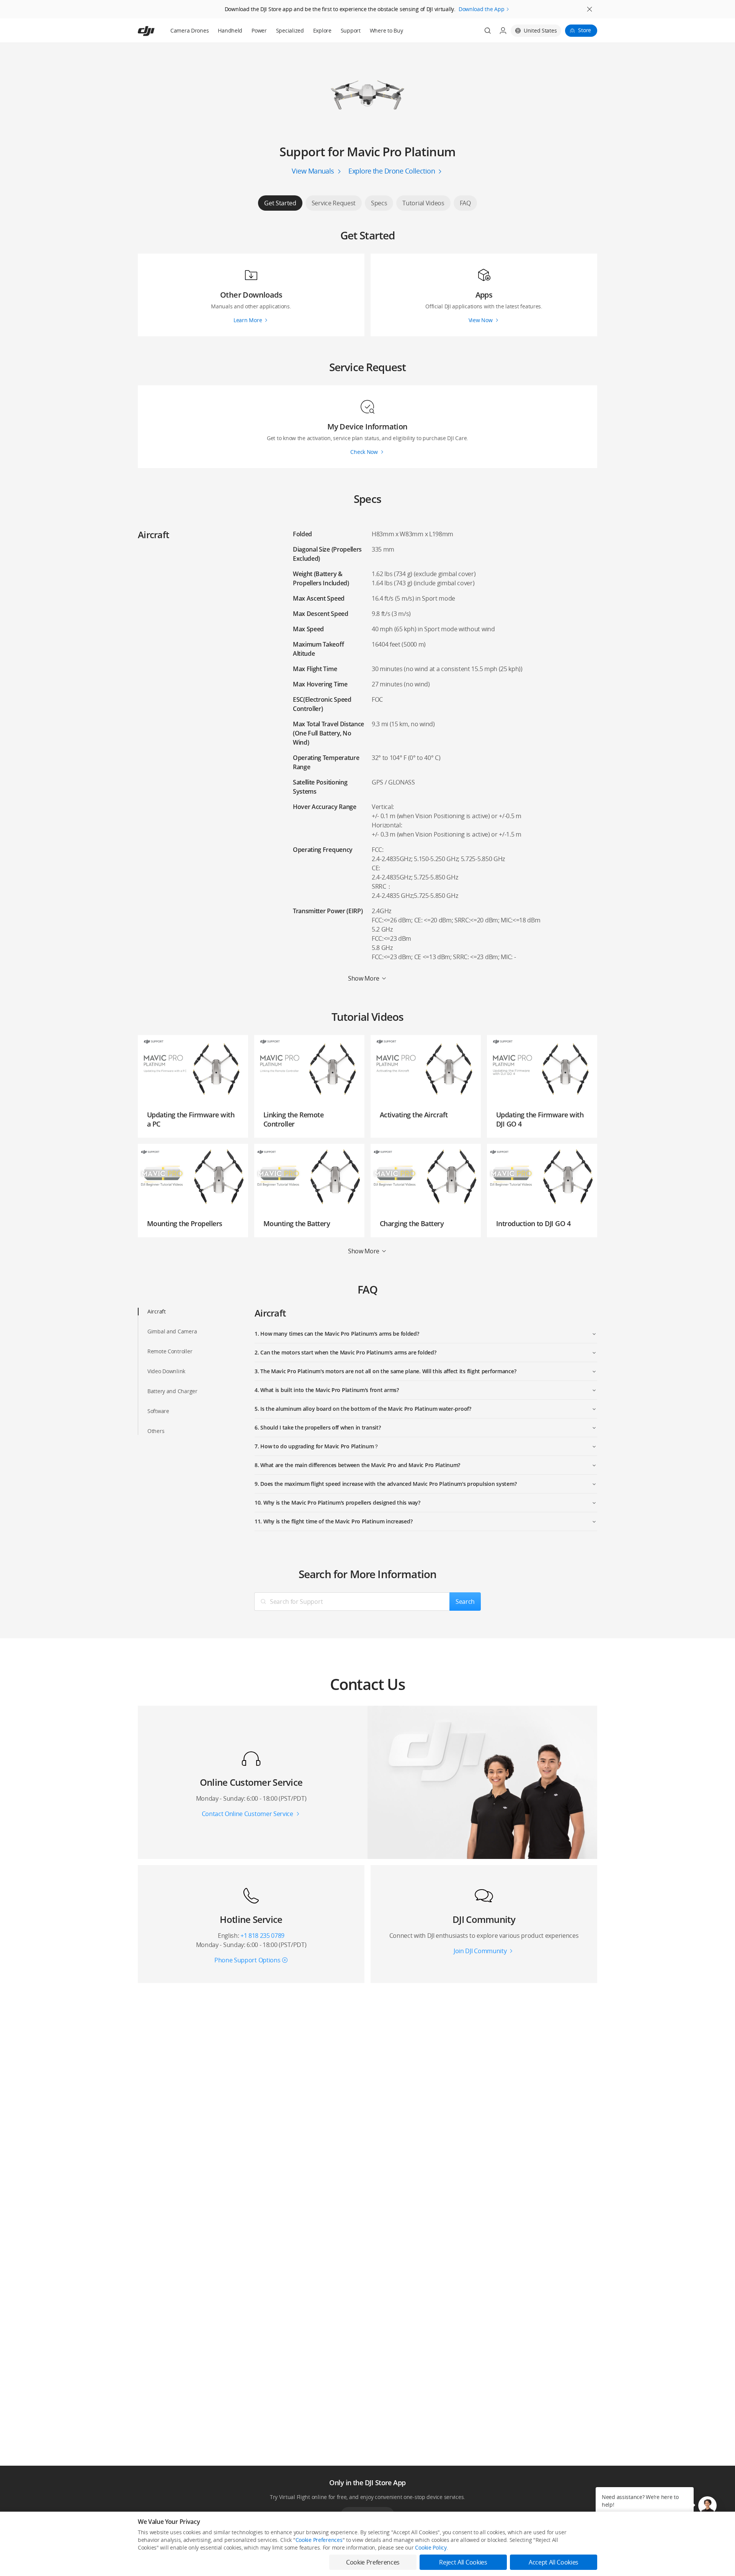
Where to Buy (386, 30)
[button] (707, 2506)
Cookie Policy (431, 2547)
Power (259, 30)
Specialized (290, 30)
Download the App (482, 9)
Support (351, 30)
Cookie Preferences (319, 2540)
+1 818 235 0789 (262, 1936)
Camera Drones (189, 30)
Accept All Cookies (554, 2562)
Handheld (230, 30)
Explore (322, 30)
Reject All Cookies (463, 2562)
